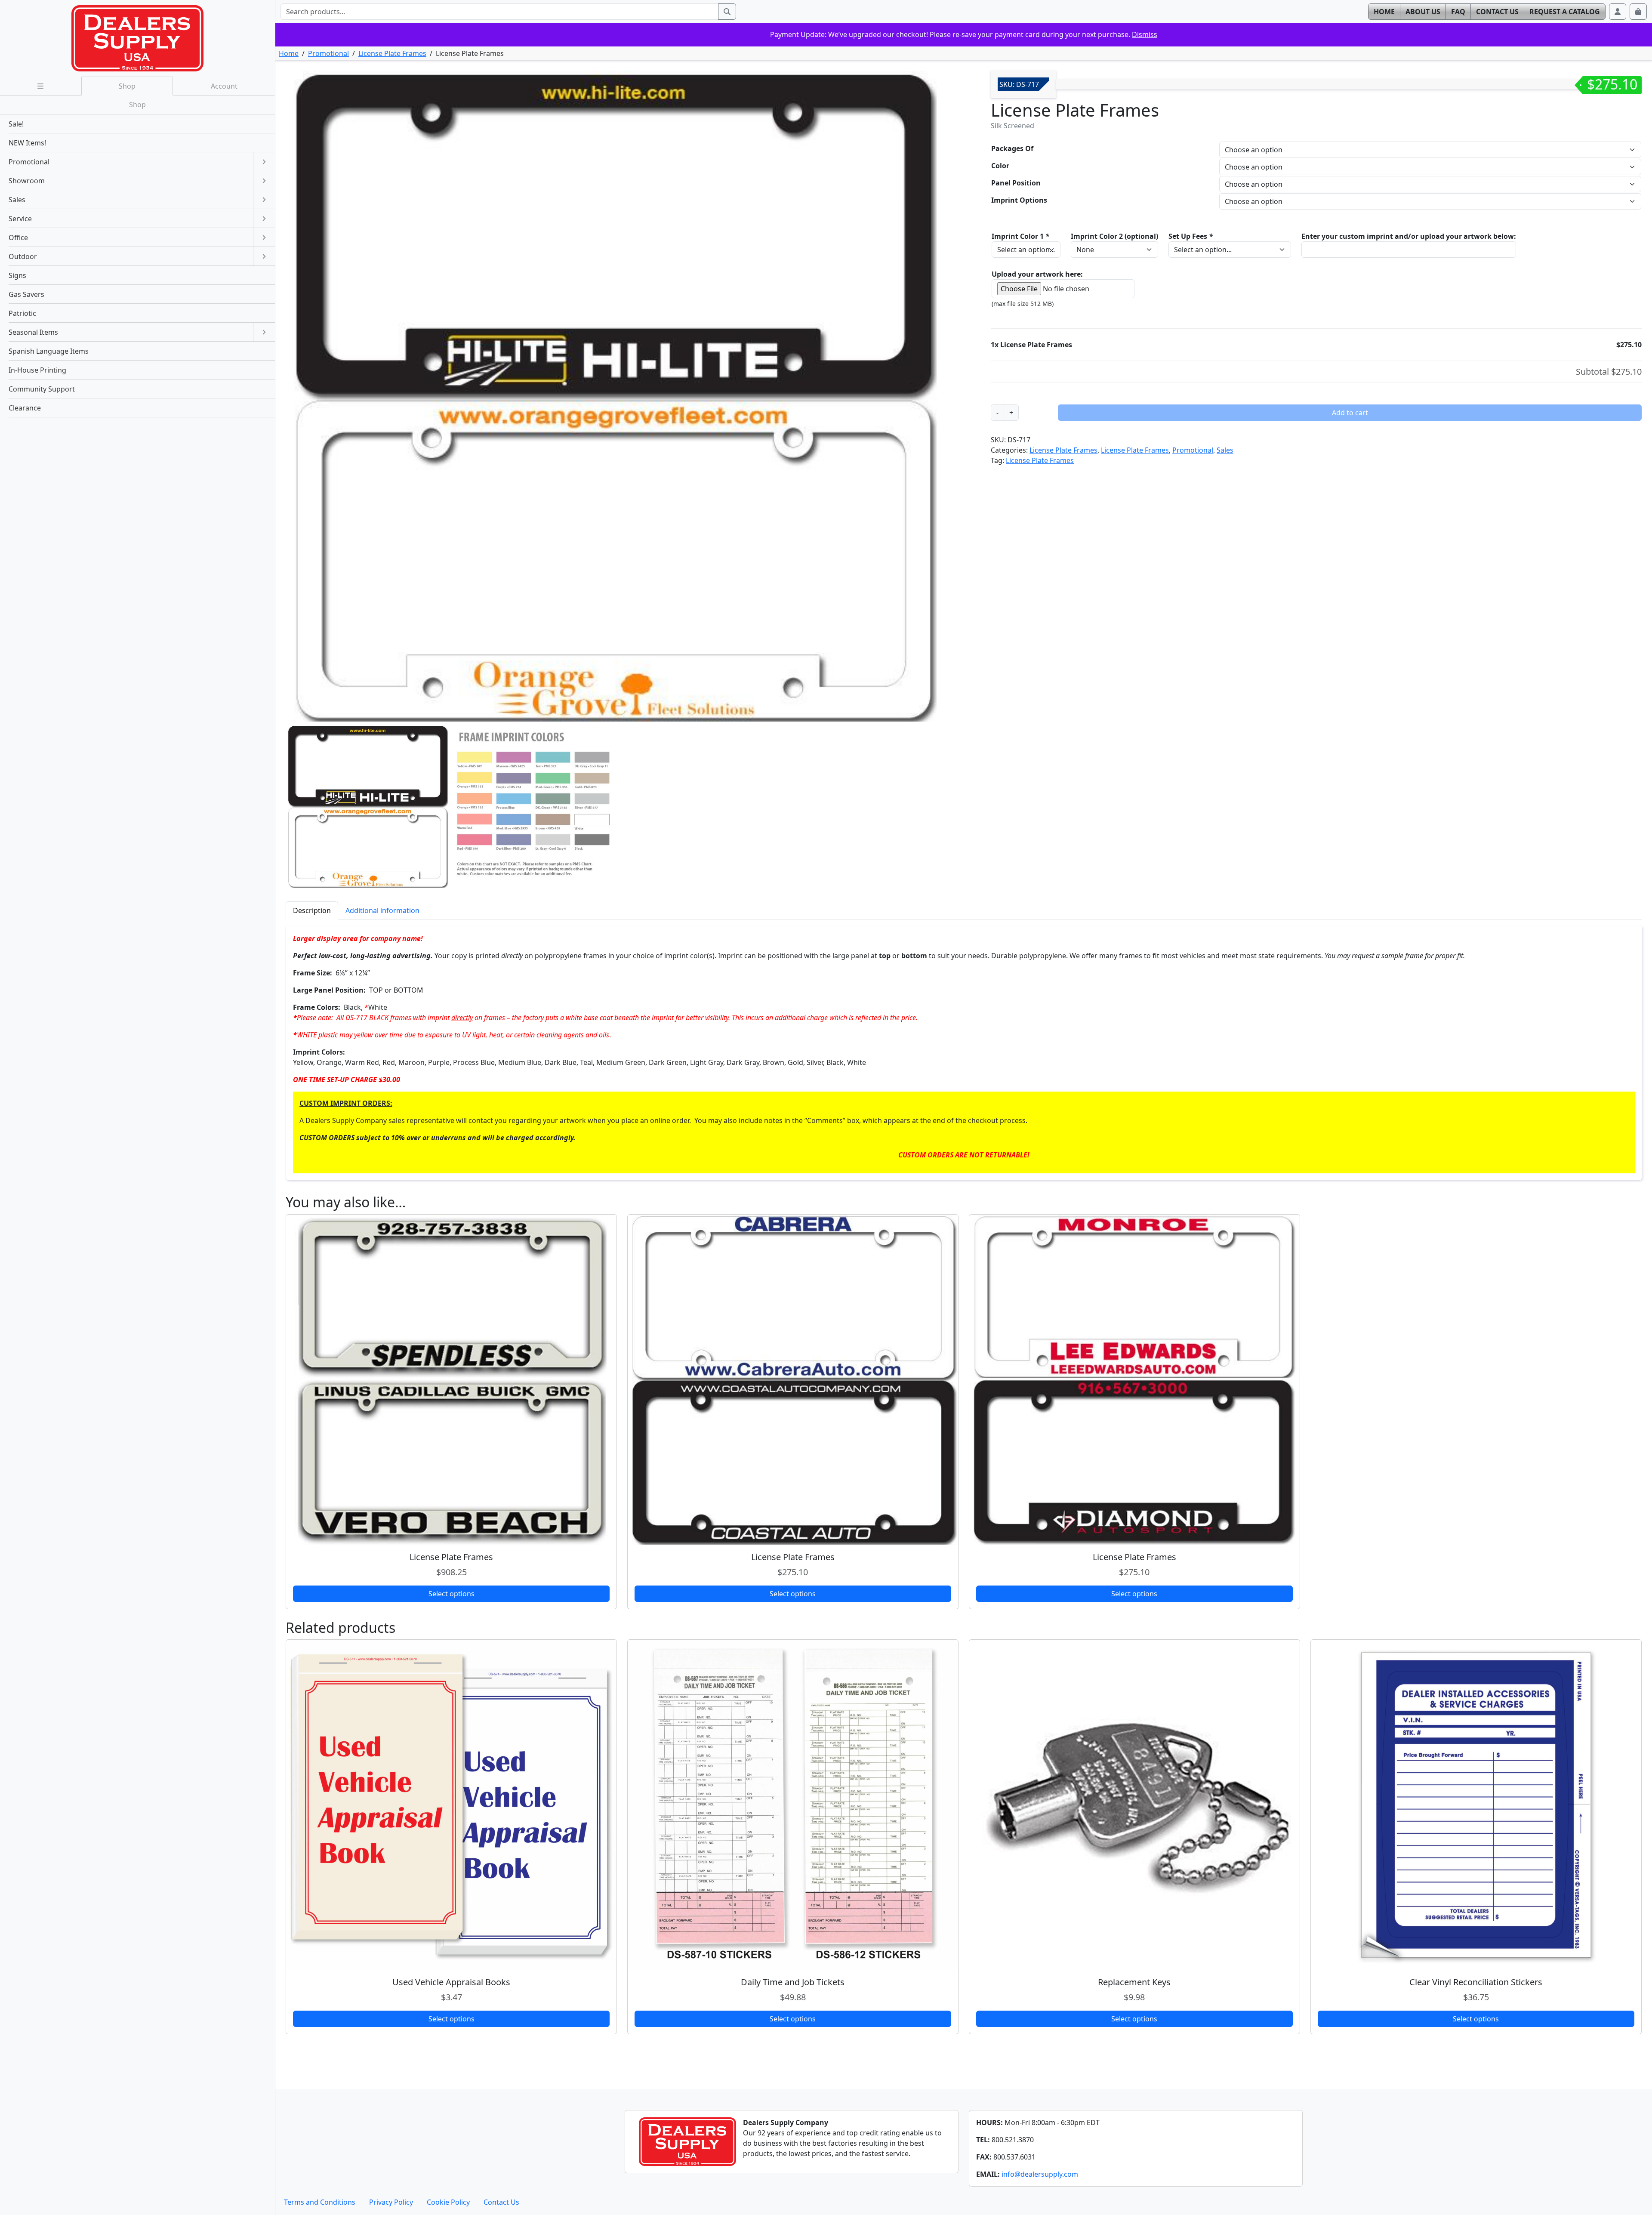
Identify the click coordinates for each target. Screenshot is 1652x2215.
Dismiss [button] (1145, 34)
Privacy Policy (391, 2202)
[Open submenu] (264, 162)
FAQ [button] (1458, 12)
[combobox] (499, 12)
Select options (452, 1594)
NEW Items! (27, 143)
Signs (17, 275)
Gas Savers (26, 294)
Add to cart (1350, 413)
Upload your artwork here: (1037, 274)
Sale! (16, 124)
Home (289, 53)
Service (20, 219)
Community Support (42, 389)
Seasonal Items (33, 332)
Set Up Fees (1191, 236)
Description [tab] (312, 910)
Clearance (25, 408)
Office (18, 238)
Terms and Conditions (320, 2202)
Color (1000, 166)
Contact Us (501, 2202)
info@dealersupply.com (1040, 2174)
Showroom (27, 181)
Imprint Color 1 (1020, 236)
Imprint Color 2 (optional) (1114, 236)
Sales (1225, 450)
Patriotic (22, 313)
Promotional (328, 53)
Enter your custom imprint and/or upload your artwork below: (1409, 236)
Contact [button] (1497, 12)
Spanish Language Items (49, 351)
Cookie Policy (448, 2202)
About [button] (1423, 12)
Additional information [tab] (382, 910)
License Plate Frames (392, 53)
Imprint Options (1019, 200)
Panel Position (1016, 183)
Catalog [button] (1565, 12)
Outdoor (23, 256)
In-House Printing (37, 370)
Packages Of (1012, 148)
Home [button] (1384, 12)
